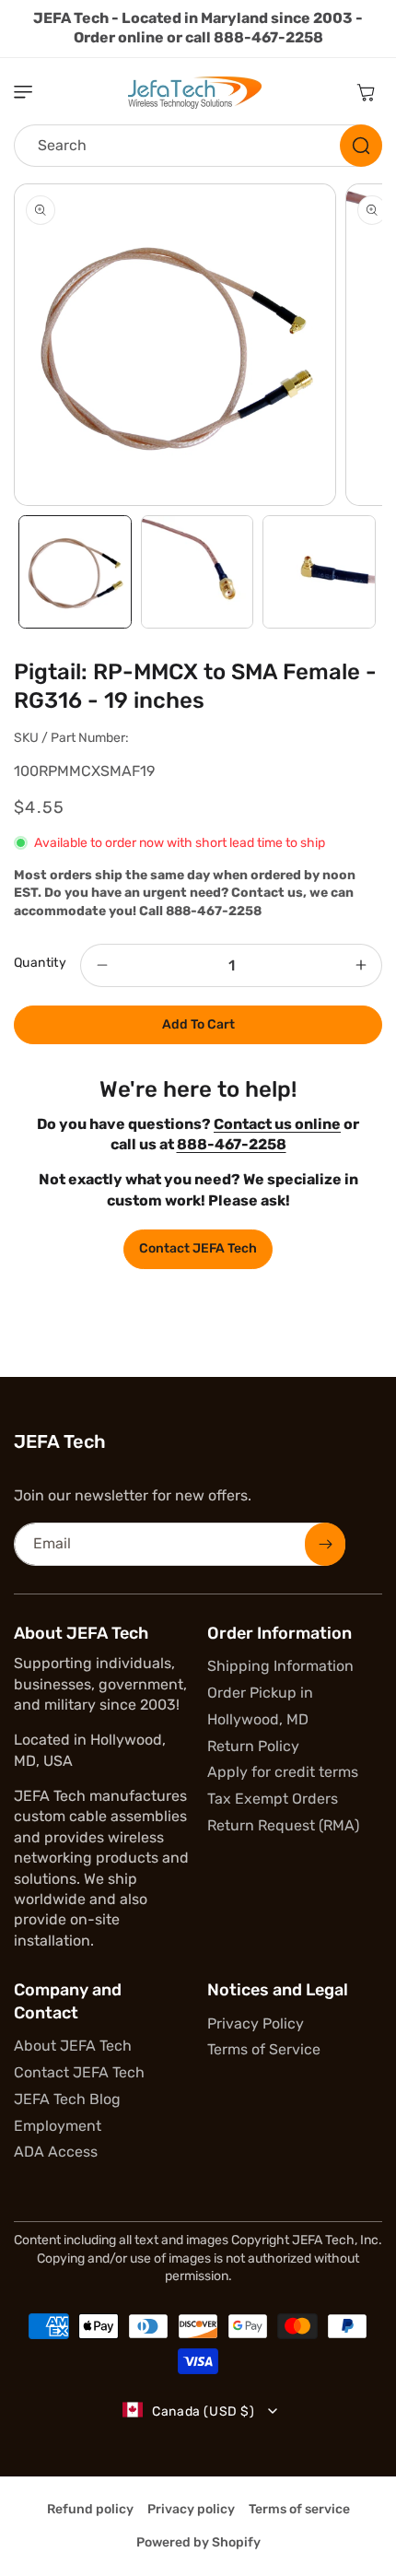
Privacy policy (191, 2509)
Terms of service (299, 2509)
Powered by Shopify (198, 2542)
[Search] (361, 146)
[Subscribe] (325, 1544)
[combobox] (198, 146)
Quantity (40, 963)
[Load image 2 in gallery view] (198, 572)
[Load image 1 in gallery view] (75, 572)
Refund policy (90, 2509)
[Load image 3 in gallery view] (319, 572)
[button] (32, 92)
